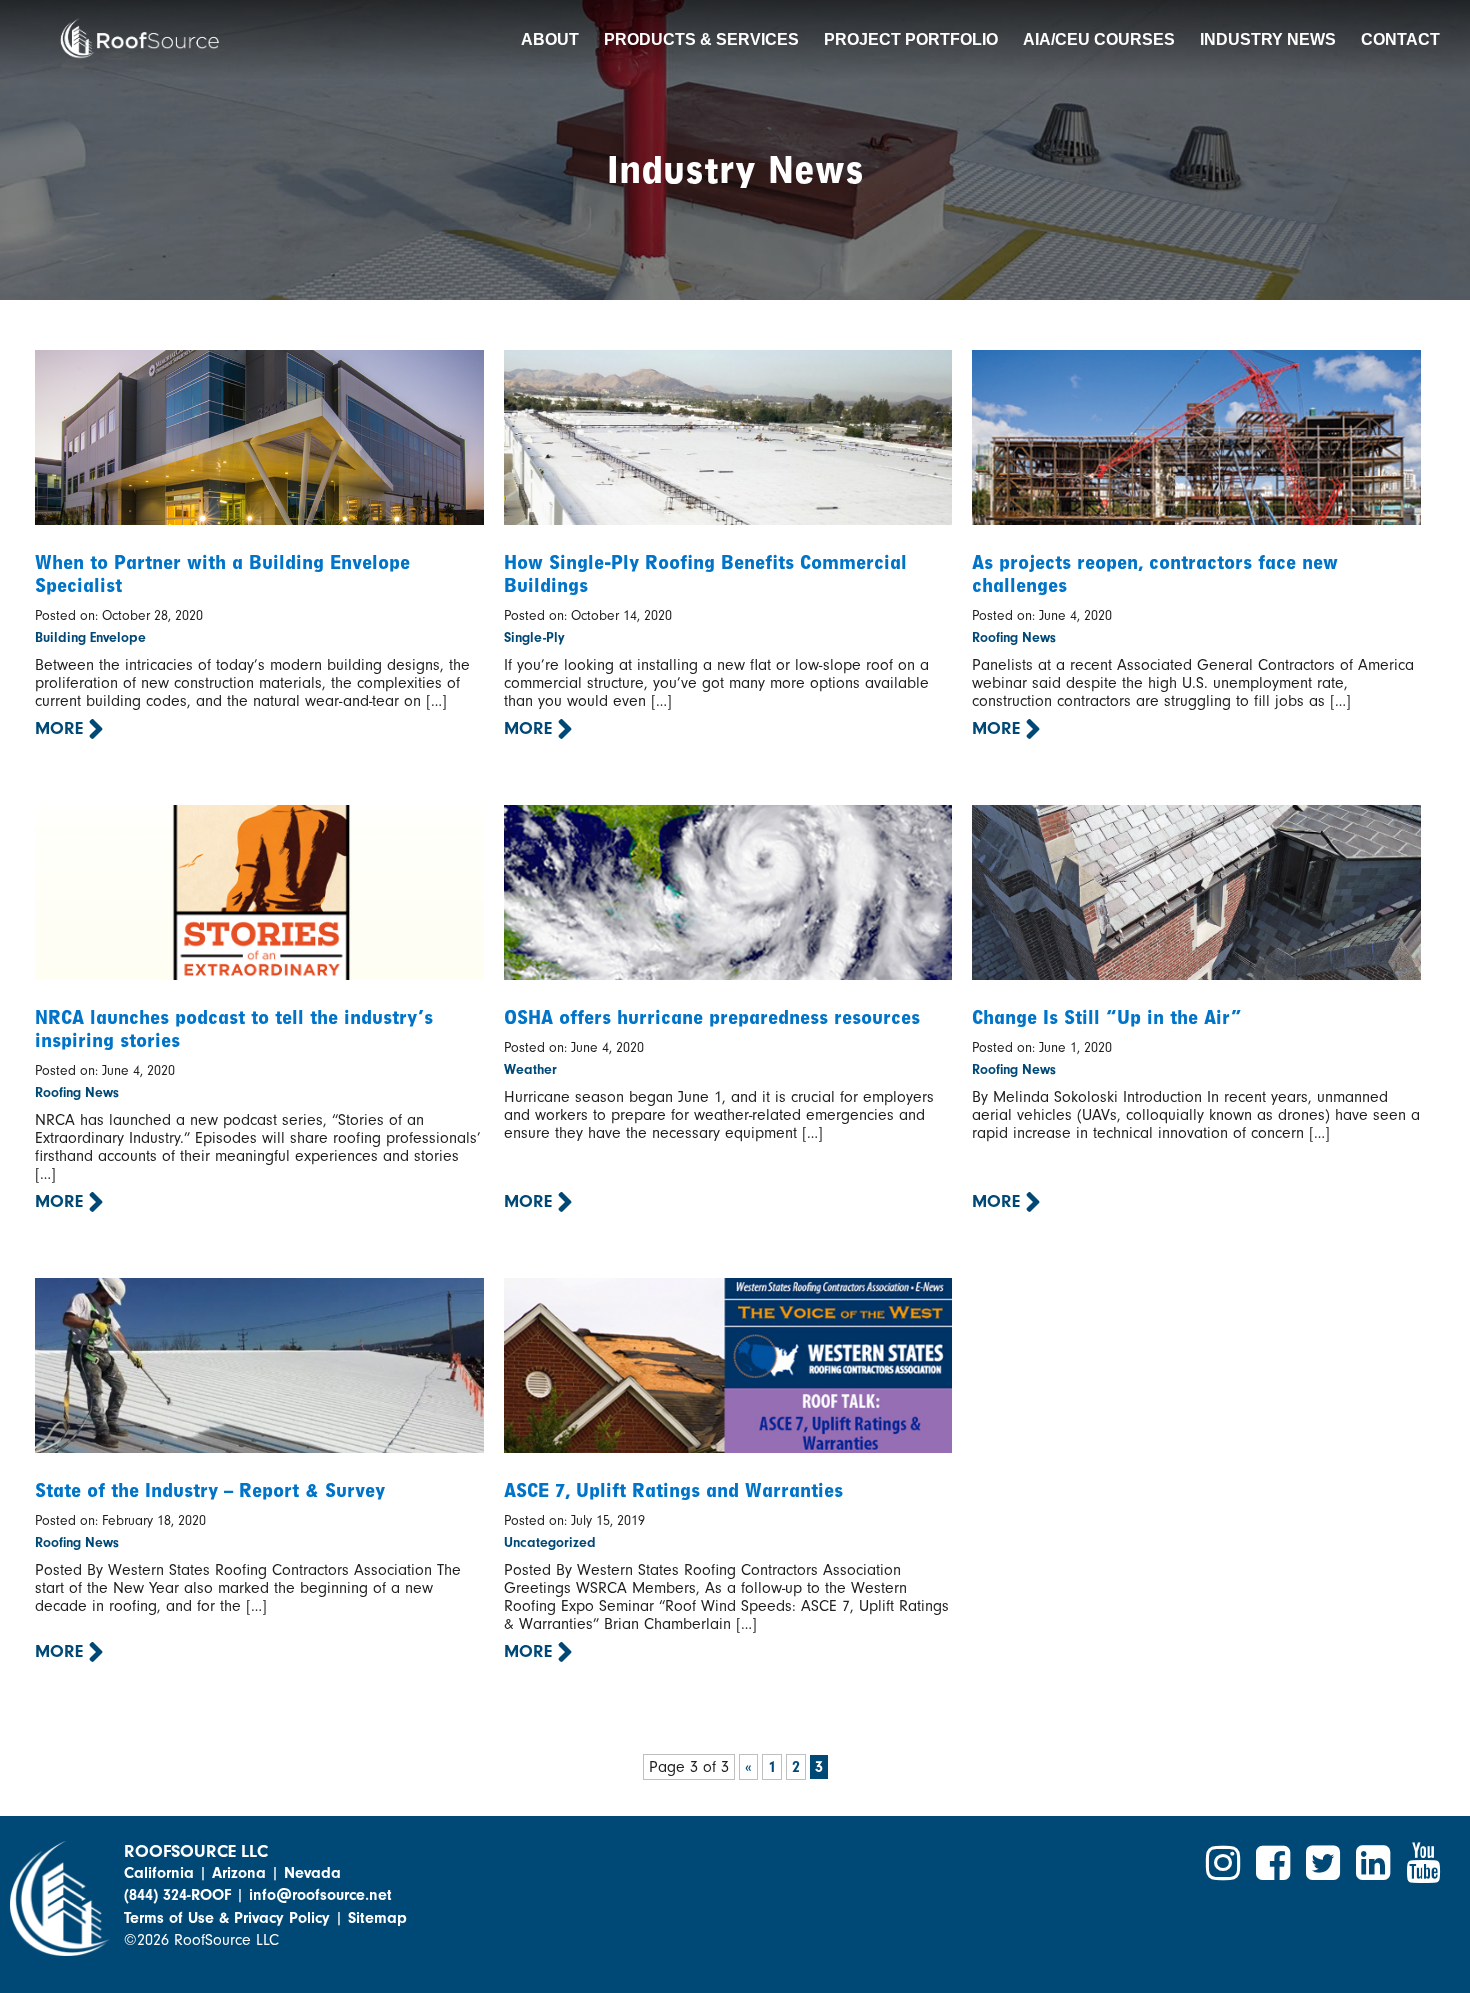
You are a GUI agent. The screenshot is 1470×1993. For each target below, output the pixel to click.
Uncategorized (550, 1542)
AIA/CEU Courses (1099, 39)
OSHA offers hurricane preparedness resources (712, 1017)
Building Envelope (90, 637)
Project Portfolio (911, 39)
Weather (530, 1069)
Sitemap (377, 1918)
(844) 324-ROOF (177, 1895)
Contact (1400, 39)
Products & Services (701, 39)
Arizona (239, 1873)
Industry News (1268, 39)
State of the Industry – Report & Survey (210, 1490)
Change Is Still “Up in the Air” (1107, 1017)
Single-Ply (534, 637)
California (159, 1873)
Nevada (312, 1873)
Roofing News (1014, 637)
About (550, 39)
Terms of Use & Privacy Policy (227, 1918)
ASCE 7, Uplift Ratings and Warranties (673, 1490)
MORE (61, 728)
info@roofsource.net (320, 1895)
